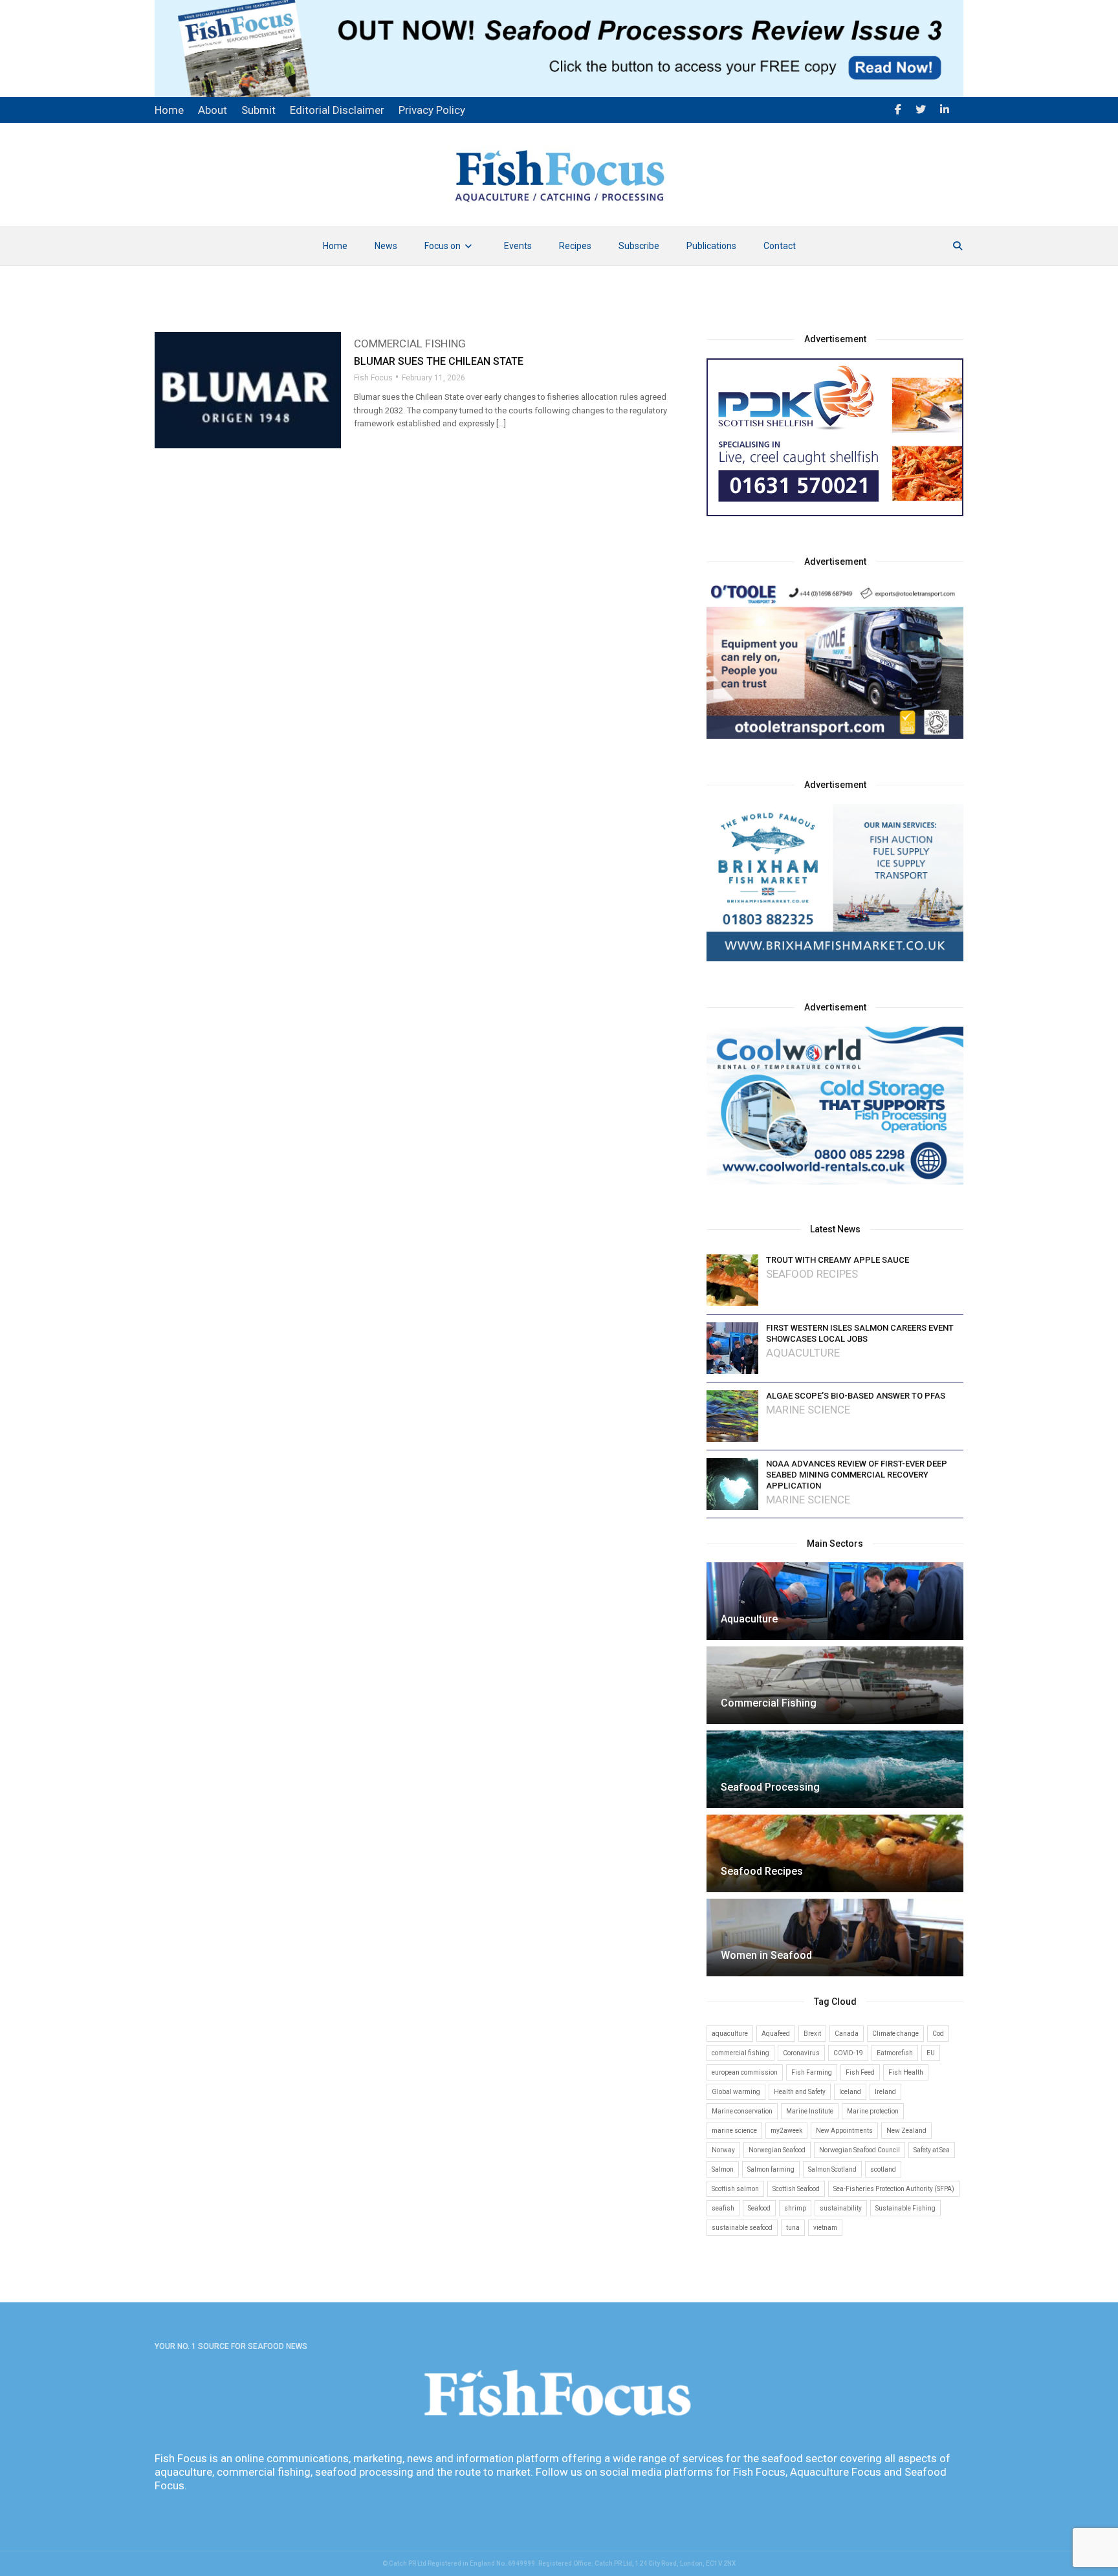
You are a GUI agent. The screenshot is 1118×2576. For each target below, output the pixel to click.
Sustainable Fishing (905, 2208)
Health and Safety (800, 2092)
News (386, 246)
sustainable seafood (742, 2228)
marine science (734, 2131)
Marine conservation (742, 2111)
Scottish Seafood (796, 2189)
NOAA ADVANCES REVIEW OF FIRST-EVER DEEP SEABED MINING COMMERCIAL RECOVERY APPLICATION (857, 1475)
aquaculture (730, 2034)
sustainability (841, 2208)
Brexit (812, 2034)
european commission (745, 2072)
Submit (258, 110)
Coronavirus (801, 2053)
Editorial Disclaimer (337, 110)
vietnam (825, 2228)
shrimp (795, 2208)
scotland (883, 2169)
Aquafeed (776, 2034)
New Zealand (906, 2131)
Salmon (723, 2169)
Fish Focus (373, 378)
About (213, 110)
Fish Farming (812, 2072)
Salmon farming (771, 2169)
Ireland (885, 2092)
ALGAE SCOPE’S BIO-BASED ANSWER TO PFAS (856, 1396)
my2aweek (786, 2131)
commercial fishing (740, 2053)
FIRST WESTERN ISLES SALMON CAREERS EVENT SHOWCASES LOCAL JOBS (860, 1333)
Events (518, 246)
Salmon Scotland (832, 2169)
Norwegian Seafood (777, 2150)
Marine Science (808, 1410)
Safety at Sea (932, 2150)
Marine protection (873, 2111)
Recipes (575, 246)
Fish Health (906, 2072)
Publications (711, 246)
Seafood (759, 2208)
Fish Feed (860, 2072)
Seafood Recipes (812, 1274)
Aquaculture (803, 1353)
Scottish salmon (735, 2189)
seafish (723, 2208)
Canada (847, 2034)
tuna (793, 2228)
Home (335, 246)
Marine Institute (810, 2111)
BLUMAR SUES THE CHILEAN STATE (439, 361)
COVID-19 (848, 2053)
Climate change (895, 2034)
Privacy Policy (432, 110)
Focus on (443, 246)
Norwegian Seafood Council (860, 2150)
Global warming (736, 2092)
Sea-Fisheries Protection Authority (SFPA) (894, 2189)
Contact (780, 246)
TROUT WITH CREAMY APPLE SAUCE (838, 1260)
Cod (938, 2034)
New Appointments (844, 2131)
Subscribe (639, 246)
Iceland (850, 2092)
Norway (723, 2150)
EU (931, 2053)
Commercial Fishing (410, 344)
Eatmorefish (895, 2053)
